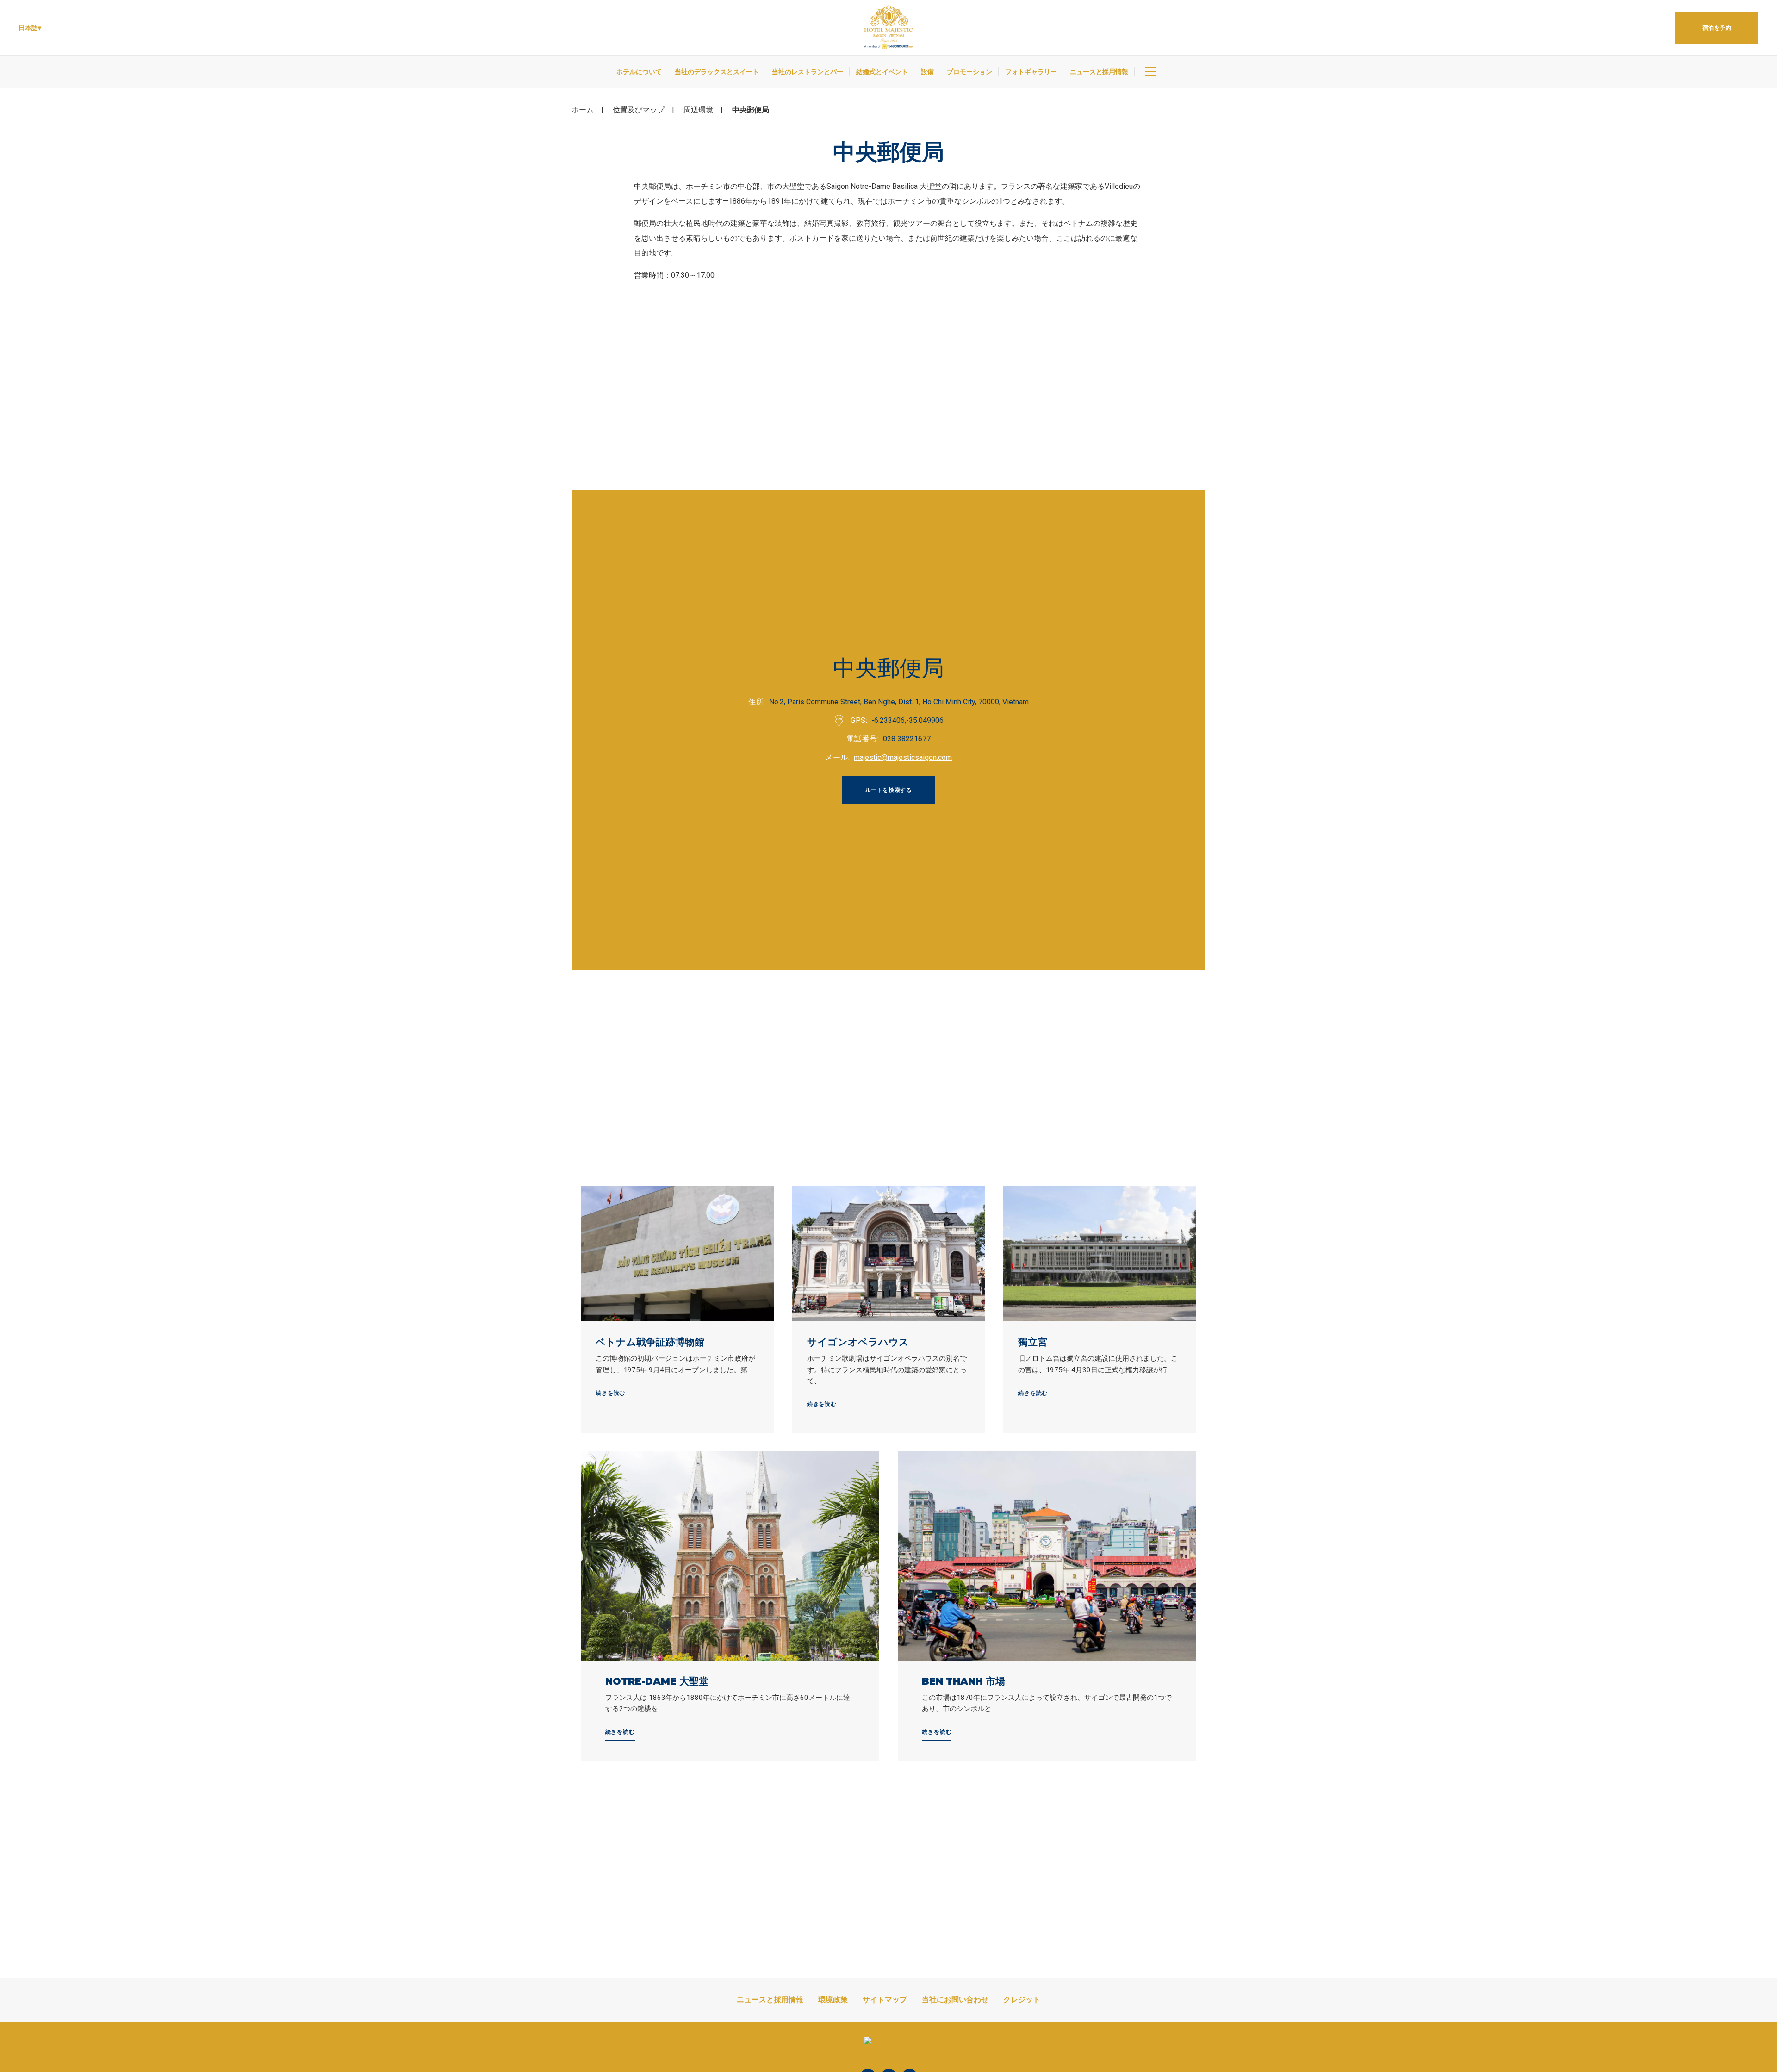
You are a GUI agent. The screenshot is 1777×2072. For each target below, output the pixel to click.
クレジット (1022, 2000)
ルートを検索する (889, 790)
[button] (30, 28)
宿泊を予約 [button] (1717, 28)
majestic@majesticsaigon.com (903, 757)
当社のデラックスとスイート (717, 72)
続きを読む (610, 1393)
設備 (927, 72)
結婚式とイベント (882, 72)
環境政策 (833, 2000)
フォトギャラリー (1031, 72)
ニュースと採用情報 (1099, 72)
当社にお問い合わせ (955, 2000)
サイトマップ (885, 2000)
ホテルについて (639, 72)
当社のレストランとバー (808, 72)
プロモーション (969, 72)
